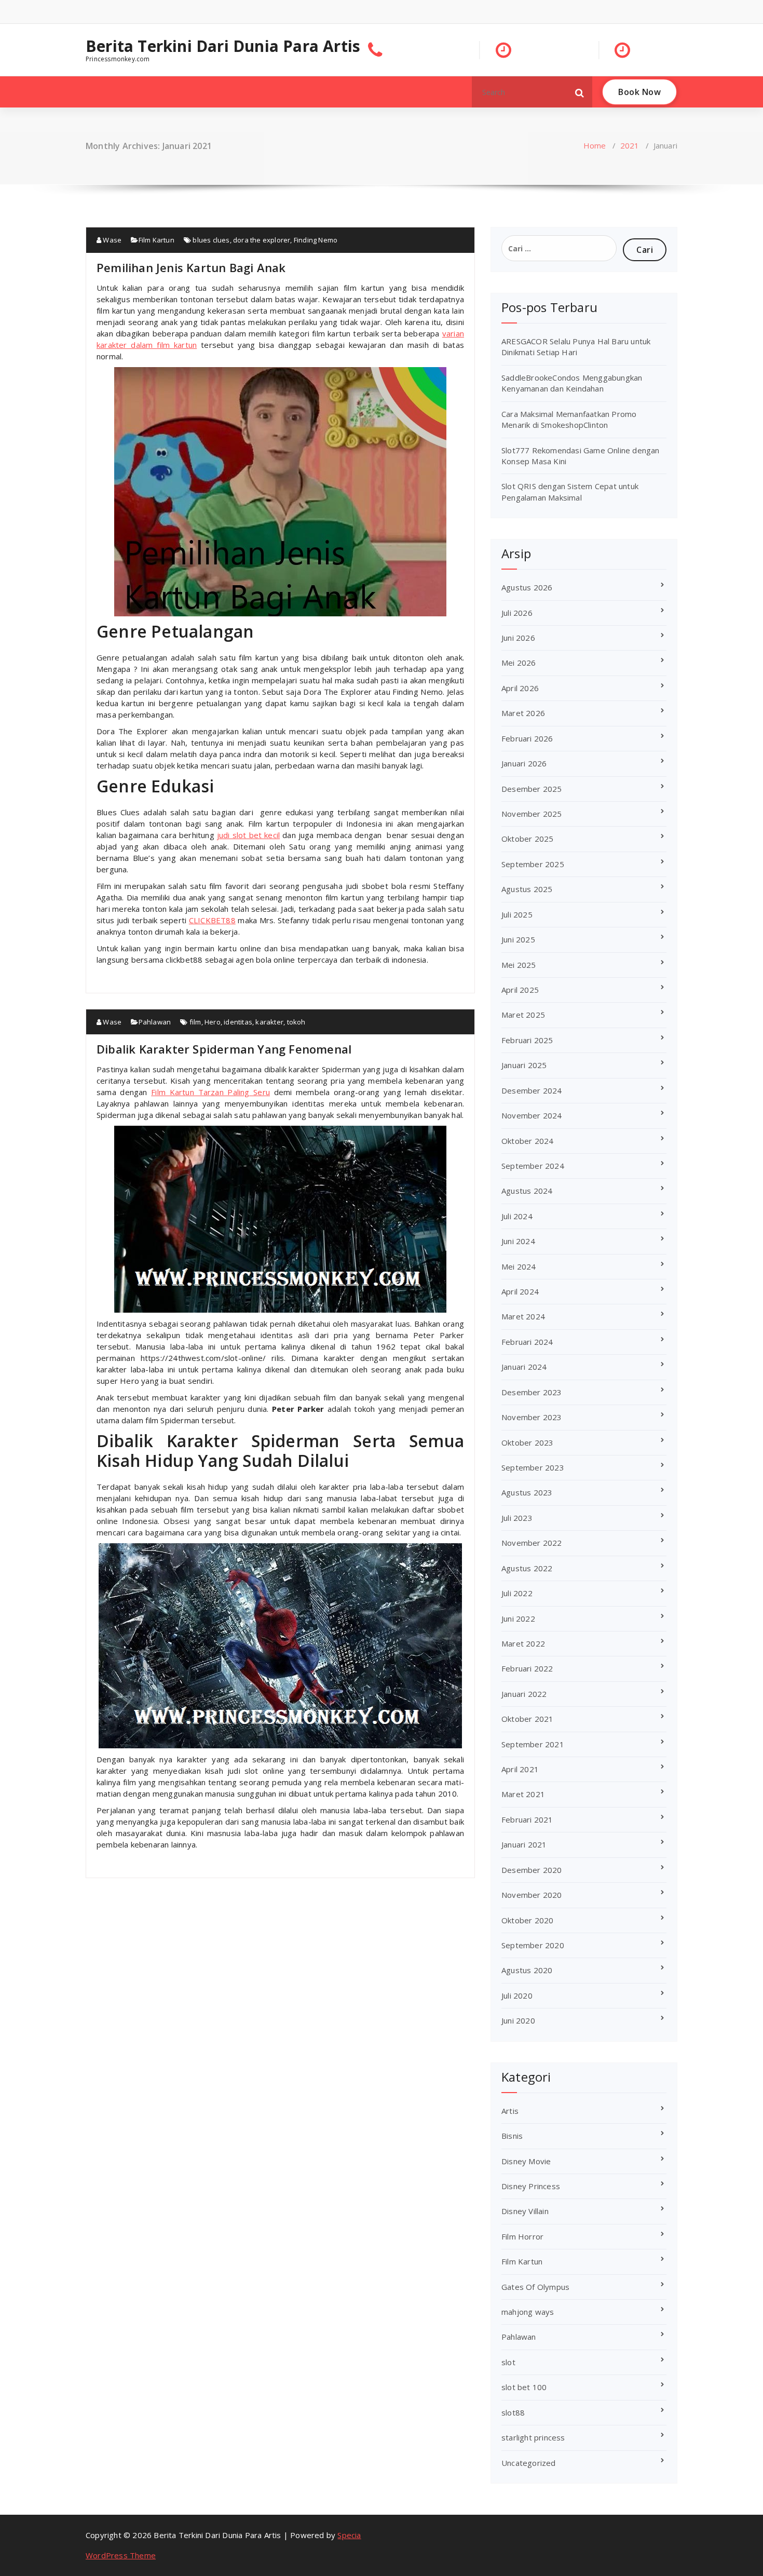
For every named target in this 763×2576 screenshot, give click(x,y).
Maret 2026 (523, 713)
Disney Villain (525, 2211)
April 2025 (520, 990)
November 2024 (532, 1115)
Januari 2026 (524, 763)
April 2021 (520, 1769)
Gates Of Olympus (535, 2287)
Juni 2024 (518, 1241)
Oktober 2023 (527, 1442)
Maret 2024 (523, 1316)
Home (595, 145)
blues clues (211, 240)
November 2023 (532, 1417)
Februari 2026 (527, 738)
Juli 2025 (517, 914)
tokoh (296, 1022)
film (195, 1022)
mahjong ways (528, 2312)
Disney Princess (531, 2186)
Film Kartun (156, 240)
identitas (238, 1022)
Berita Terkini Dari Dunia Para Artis (223, 46)
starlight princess (533, 2437)
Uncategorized (529, 2463)
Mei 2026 (519, 663)
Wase (111, 240)
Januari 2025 (524, 1065)
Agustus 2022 (527, 1568)
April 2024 (520, 1291)
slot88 (513, 2412)
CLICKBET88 (212, 920)
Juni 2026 (518, 638)
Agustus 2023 (527, 1492)
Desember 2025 (532, 789)
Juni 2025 (518, 939)
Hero (213, 1022)
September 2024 (533, 1166)
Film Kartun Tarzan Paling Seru (210, 1092)
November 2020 (532, 1895)
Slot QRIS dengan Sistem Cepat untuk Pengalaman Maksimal (570, 491)
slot (508, 2362)
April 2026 (520, 688)
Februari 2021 (527, 1819)
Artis (510, 2111)
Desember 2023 (532, 1392)
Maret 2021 (523, 1794)
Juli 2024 (517, 1216)
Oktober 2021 (527, 1719)
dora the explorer (262, 240)
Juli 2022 (517, 1593)
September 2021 (533, 1744)
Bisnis (512, 2136)
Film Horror (522, 2236)
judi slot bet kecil (248, 835)
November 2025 (532, 814)
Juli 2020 (517, 1995)
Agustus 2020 (527, 1970)
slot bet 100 (524, 2387)
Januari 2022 (524, 1694)
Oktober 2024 (527, 1141)
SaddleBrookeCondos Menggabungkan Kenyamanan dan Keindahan (572, 383)
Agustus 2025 (527, 889)
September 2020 (533, 1945)
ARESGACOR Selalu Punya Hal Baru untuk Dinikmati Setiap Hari (576, 347)
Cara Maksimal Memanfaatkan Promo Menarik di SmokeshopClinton (569, 419)
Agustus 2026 (527, 587)
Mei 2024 (519, 1266)
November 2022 (532, 1543)
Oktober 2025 (527, 839)
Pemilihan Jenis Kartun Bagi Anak (191, 267)
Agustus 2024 (527, 1191)
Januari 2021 (524, 1844)
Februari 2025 (527, 1040)
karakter (269, 1022)
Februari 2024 (527, 1342)
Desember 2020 (532, 1870)
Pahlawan (155, 1022)
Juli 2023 (517, 1518)
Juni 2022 (518, 1619)
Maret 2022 (523, 1643)
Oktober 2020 (527, 1920)
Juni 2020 (518, 2020)
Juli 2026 (517, 613)
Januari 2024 (524, 1367)
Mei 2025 (519, 965)
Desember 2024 (532, 1090)
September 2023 (533, 1467)
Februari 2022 (527, 1668)
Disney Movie (526, 2161)
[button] (580, 92)
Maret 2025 (523, 1015)
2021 (630, 145)
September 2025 (533, 864)
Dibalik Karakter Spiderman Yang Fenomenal (224, 1049)
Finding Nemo (316, 240)
